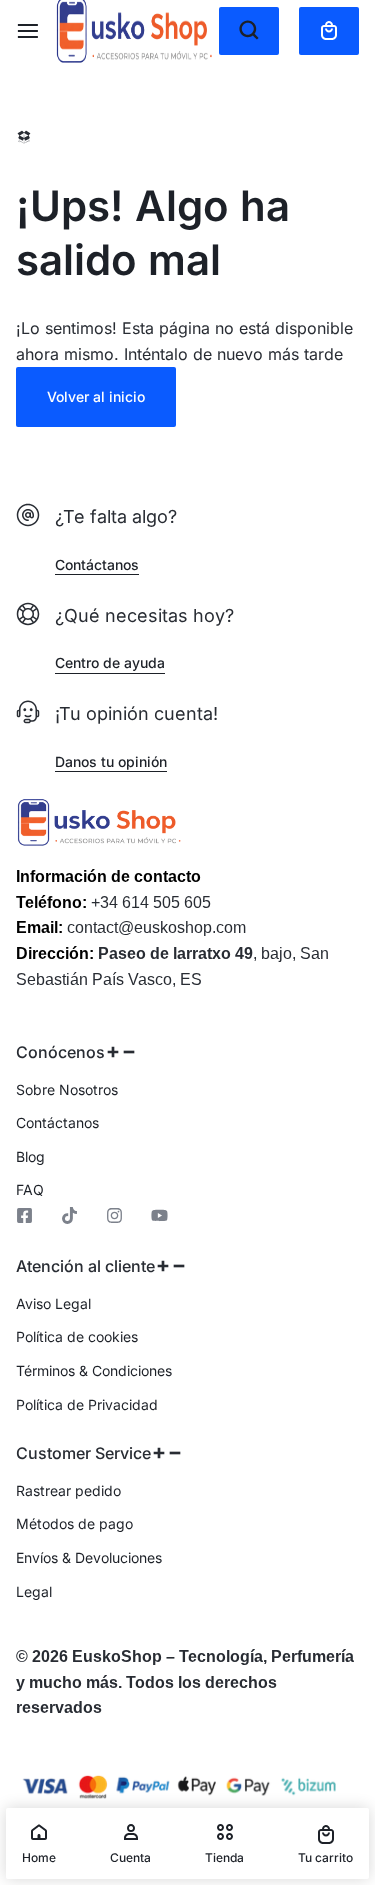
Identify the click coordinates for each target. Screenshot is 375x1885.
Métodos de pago (74, 1524)
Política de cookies (77, 1337)
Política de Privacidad (87, 1405)
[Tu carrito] (329, 31)
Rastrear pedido (68, 1491)
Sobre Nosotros (67, 1090)
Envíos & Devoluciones (89, 1558)
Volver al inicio (96, 396)
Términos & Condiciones (94, 1371)
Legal (34, 1592)
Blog (30, 1157)
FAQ (30, 1190)
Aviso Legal (53, 1304)
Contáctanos (57, 1123)
